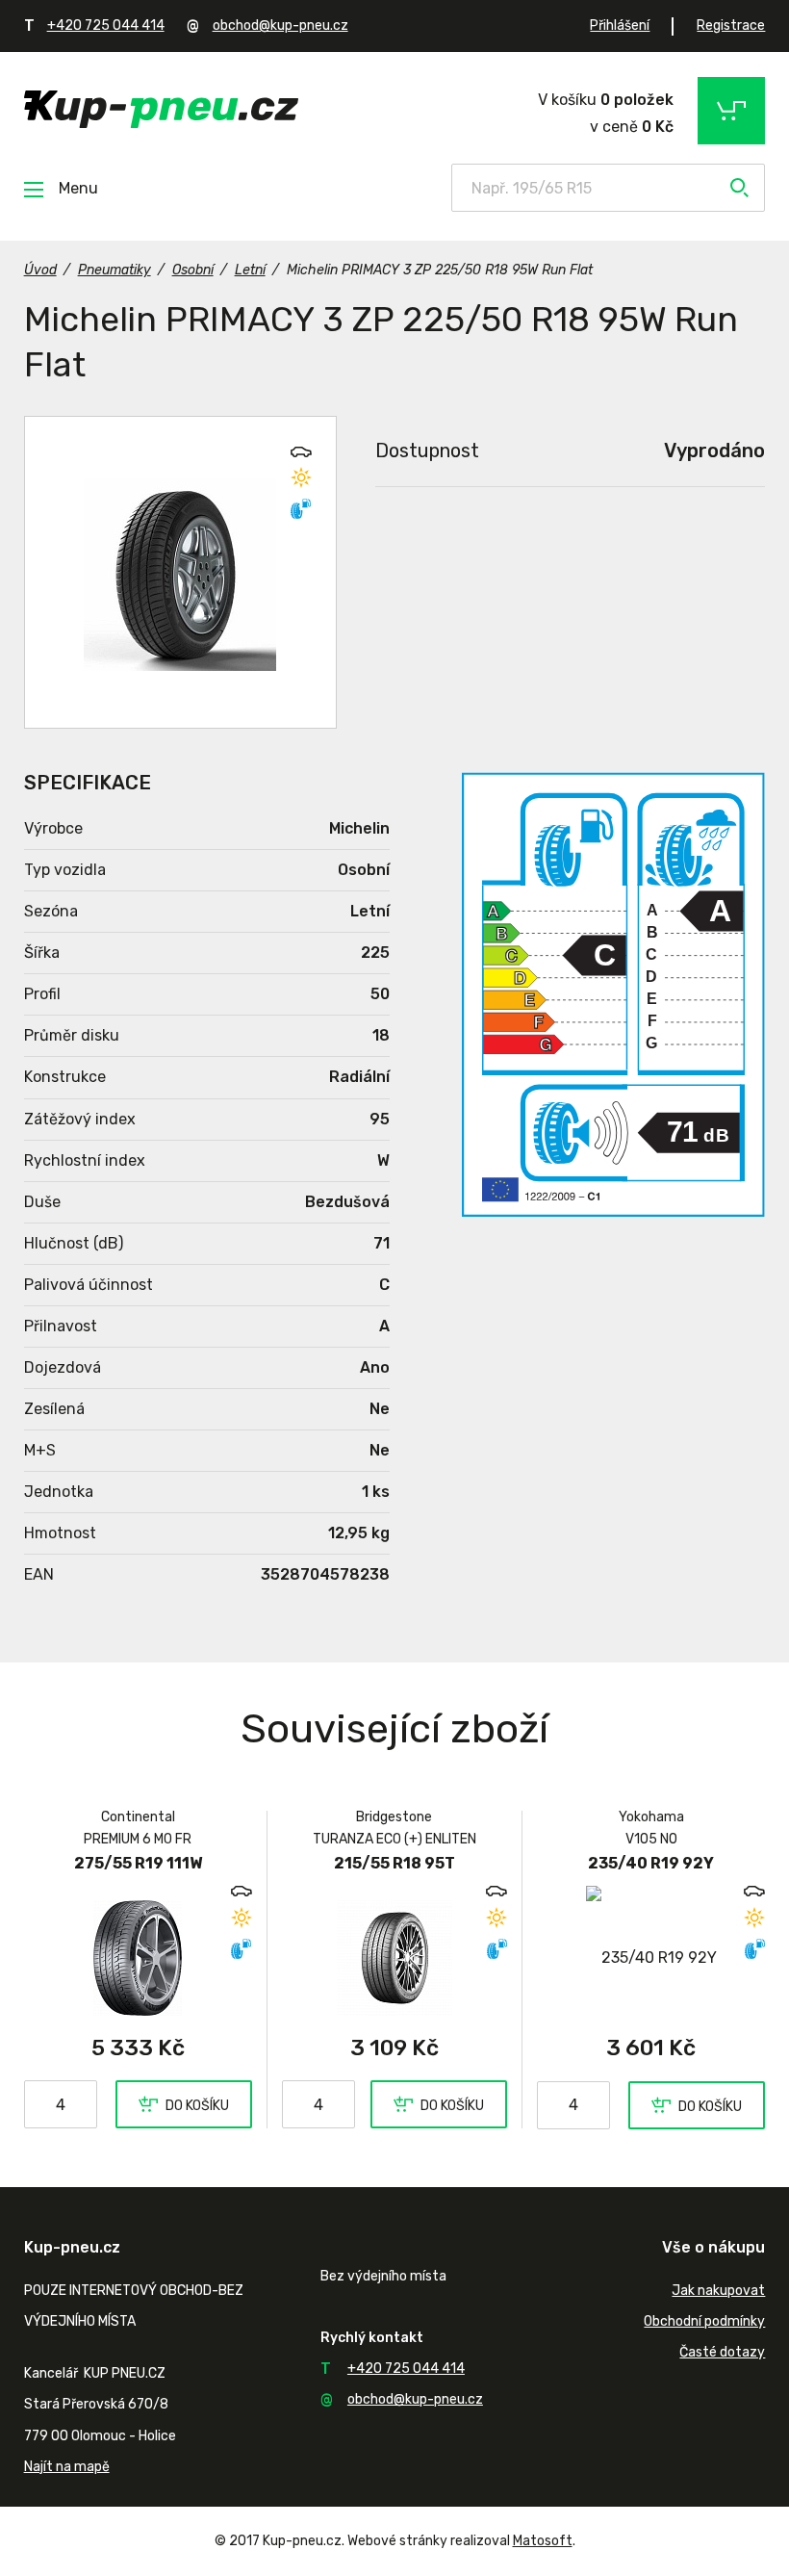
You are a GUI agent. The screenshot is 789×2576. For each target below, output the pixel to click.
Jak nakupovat (718, 2291)
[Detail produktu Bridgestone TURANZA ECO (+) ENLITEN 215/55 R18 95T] (395, 1958)
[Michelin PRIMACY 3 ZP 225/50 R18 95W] (180, 572)
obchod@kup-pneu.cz (280, 26)
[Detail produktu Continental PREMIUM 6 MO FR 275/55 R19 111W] (138, 1958)
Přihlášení (620, 26)
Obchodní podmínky (704, 2321)
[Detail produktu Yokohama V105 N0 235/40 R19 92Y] (651, 1958)
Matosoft (543, 2541)
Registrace (731, 26)
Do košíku (197, 2106)
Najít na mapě (67, 2467)
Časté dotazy (722, 2352)
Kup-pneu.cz (161, 109)
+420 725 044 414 (106, 26)
